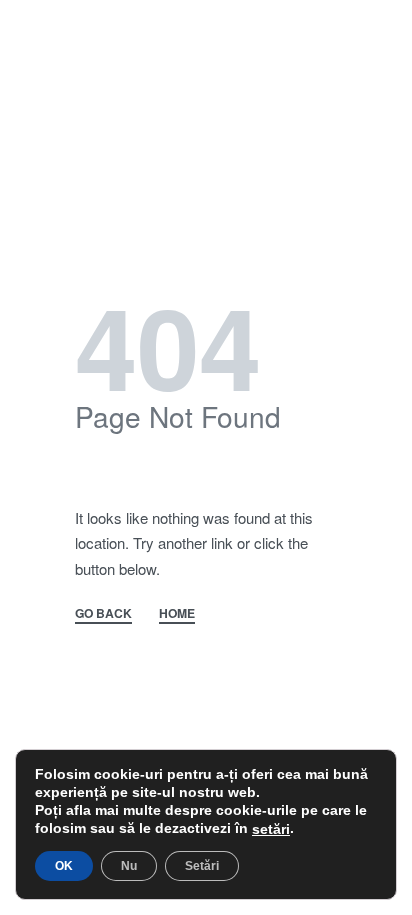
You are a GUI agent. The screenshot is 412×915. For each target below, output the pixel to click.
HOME (177, 614)
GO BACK (103, 614)
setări (271, 829)
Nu (129, 866)
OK (64, 866)
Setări (202, 866)
